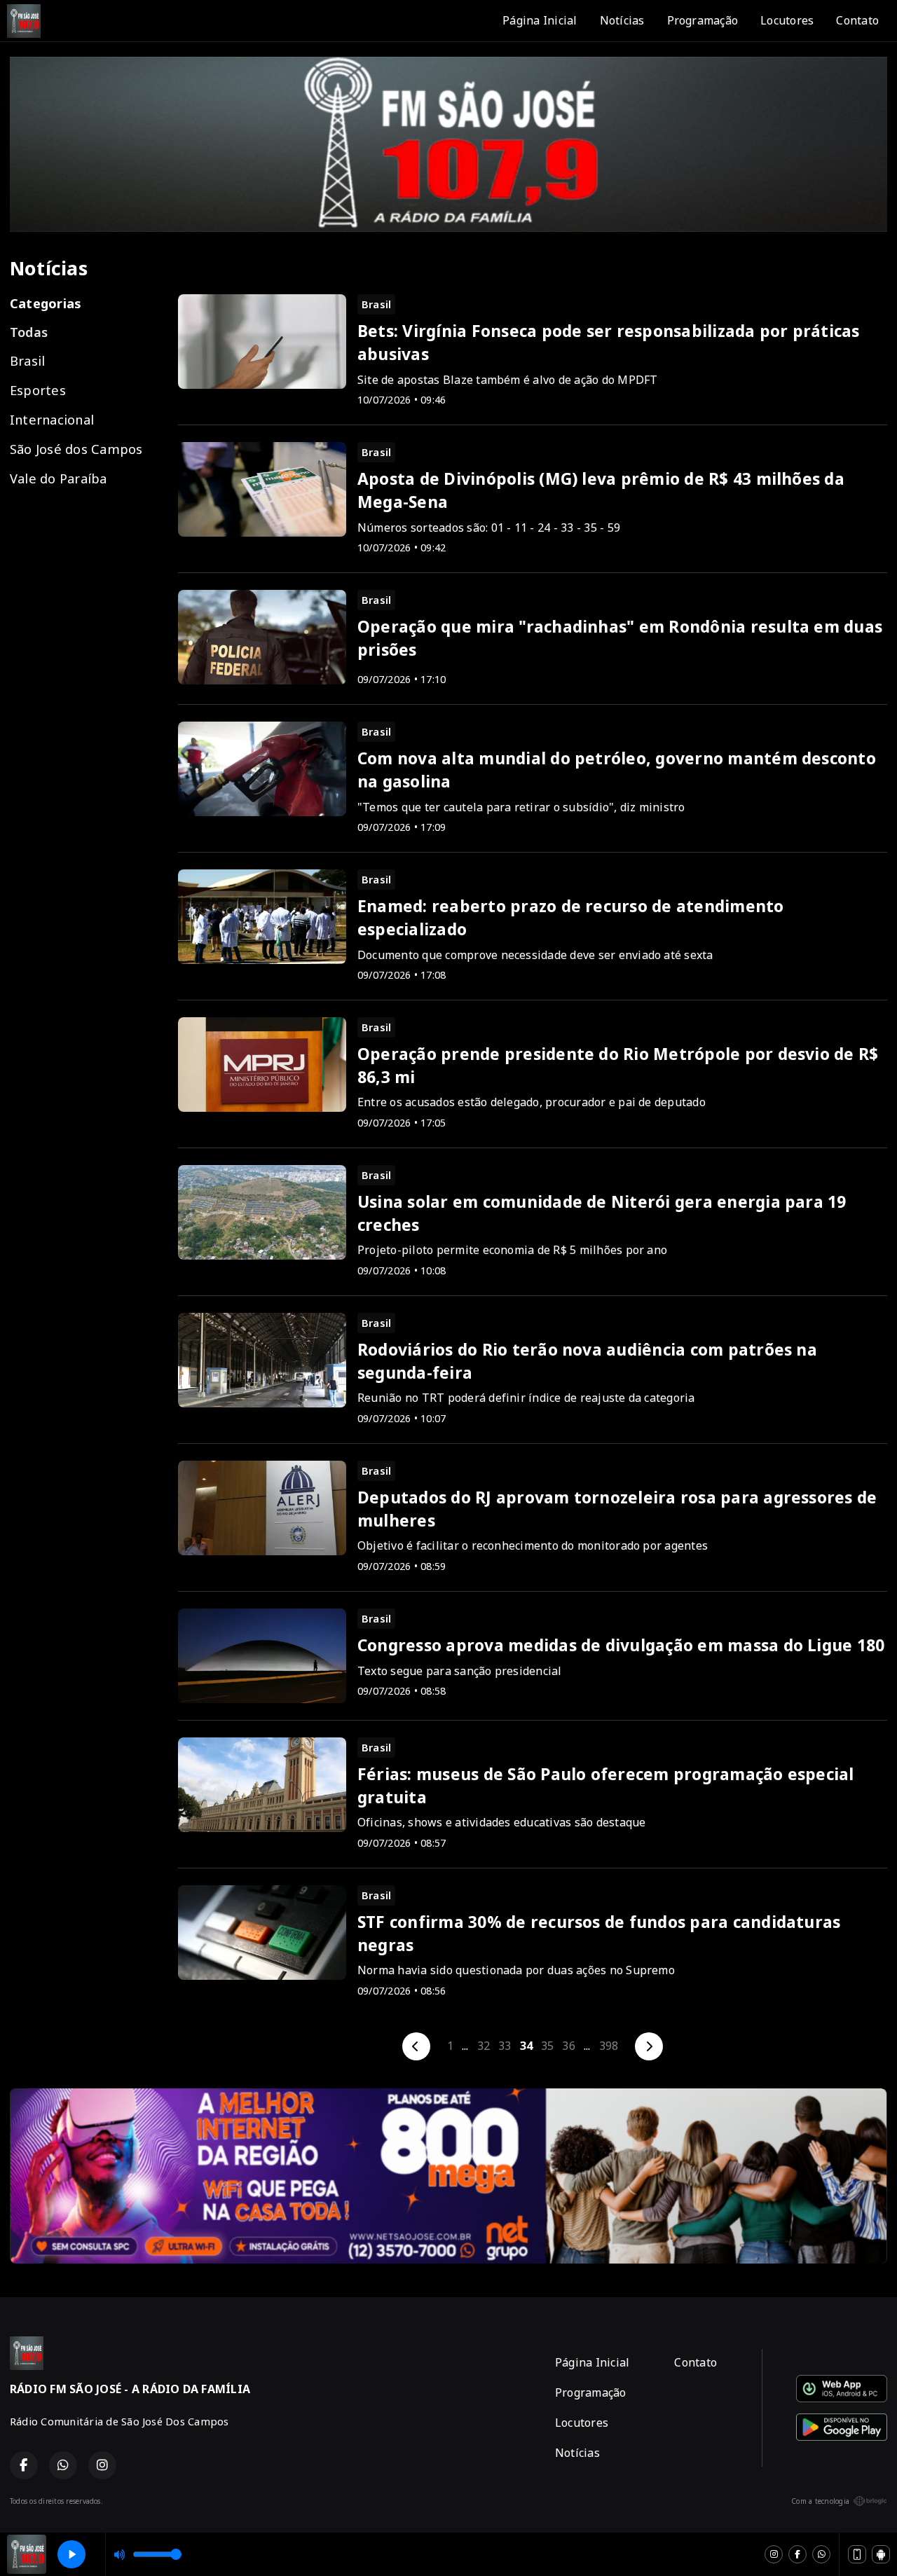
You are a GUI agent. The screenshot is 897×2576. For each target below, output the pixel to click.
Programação (703, 20)
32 (484, 2046)
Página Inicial (540, 20)
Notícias (622, 20)
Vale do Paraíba (59, 478)
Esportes (38, 390)
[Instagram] (774, 2554)
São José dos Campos (76, 449)
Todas (29, 332)
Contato (857, 20)
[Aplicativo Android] (881, 2554)
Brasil (27, 360)
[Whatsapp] (821, 2554)
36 (568, 2046)
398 (609, 2046)
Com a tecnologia (820, 2501)
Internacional (52, 419)
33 (505, 2046)
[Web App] (857, 2554)
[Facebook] (797, 2554)
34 (526, 2046)
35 (547, 2046)
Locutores (787, 20)
